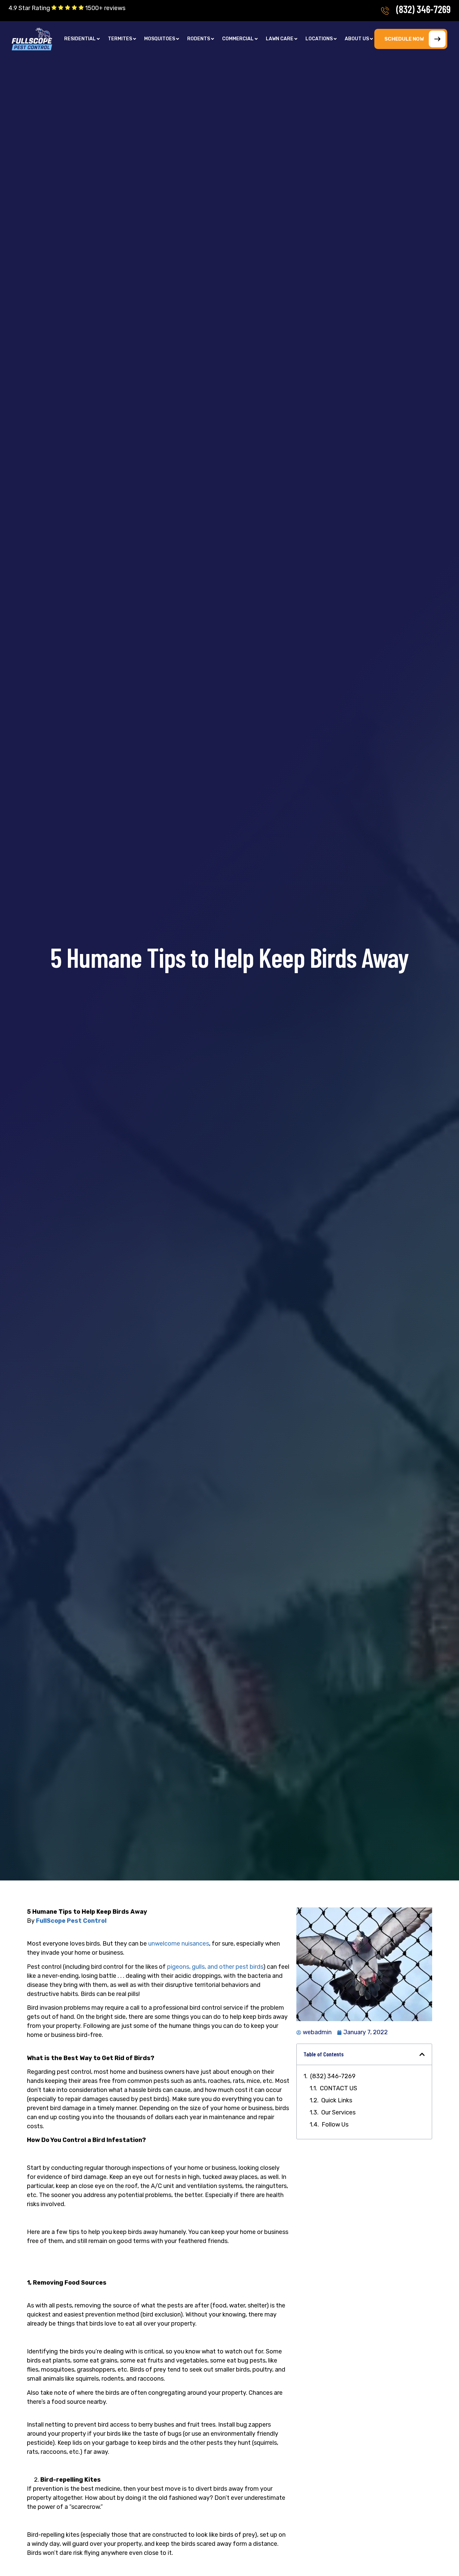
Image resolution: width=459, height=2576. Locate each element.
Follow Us (335, 2125)
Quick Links (337, 2100)
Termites (120, 39)
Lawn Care (280, 39)
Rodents (199, 39)
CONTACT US (339, 2088)
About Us (357, 39)
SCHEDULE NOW (404, 39)
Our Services (338, 2112)
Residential (80, 39)
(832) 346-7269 (423, 9)
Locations (319, 39)
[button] (82, 39)
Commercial (238, 39)
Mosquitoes (160, 39)
